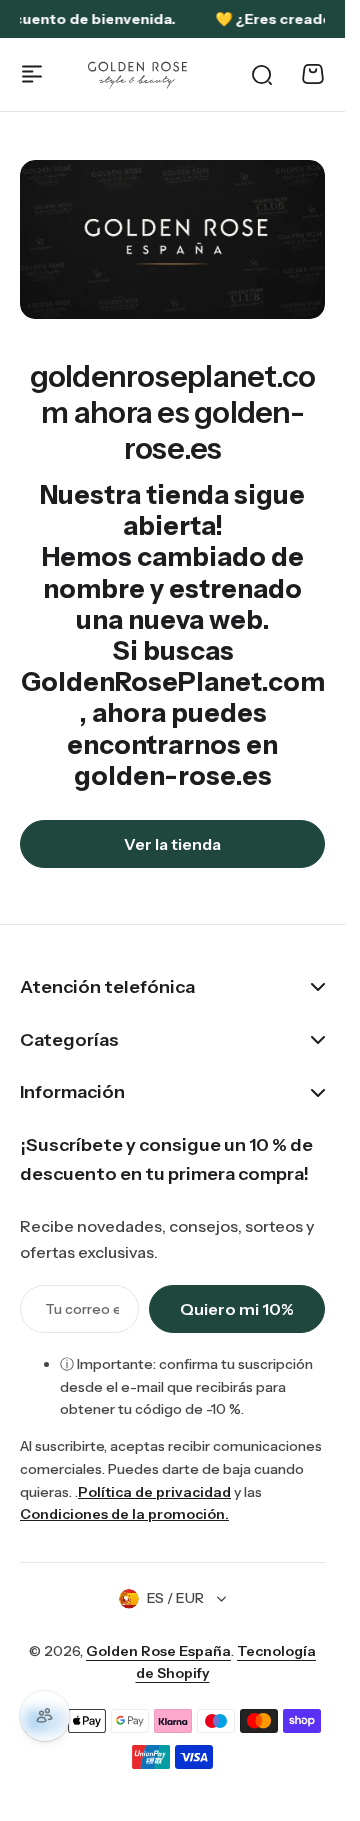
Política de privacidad (154, 1492)
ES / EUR (175, 1598)
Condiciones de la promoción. (124, 1514)
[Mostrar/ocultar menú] (32, 74)
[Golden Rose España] (138, 74)
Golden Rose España (158, 1651)
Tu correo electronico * (82, 1309)
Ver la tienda (172, 844)
